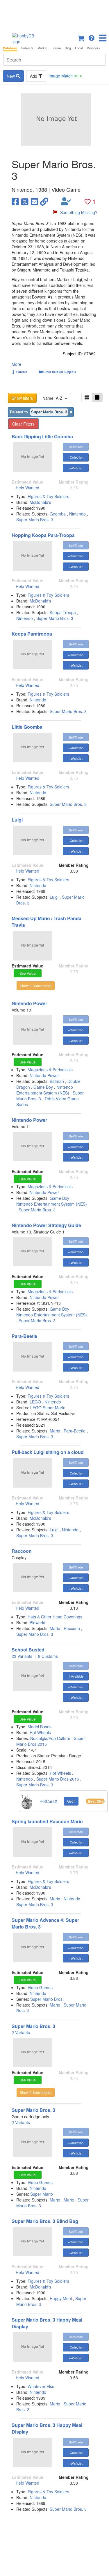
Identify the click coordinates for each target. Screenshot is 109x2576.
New (11, 76)
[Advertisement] (54, 15)
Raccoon (22, 1551)
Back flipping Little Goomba (42, 436)
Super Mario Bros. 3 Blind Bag (45, 2221)
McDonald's (40, 502)
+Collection (76, 457)
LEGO (36, 1402)
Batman (57, 1081)
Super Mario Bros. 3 (35, 520)
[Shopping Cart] (81, 37)
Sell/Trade (76, 447)
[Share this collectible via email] (34, 201)
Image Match (65, 76)
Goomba (58, 514)
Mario (55, 1431)
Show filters (22, 398)
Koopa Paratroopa (32, 634)
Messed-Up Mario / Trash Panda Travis (47, 922)
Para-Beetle (24, 1336)
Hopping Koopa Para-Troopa (43, 535)
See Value (28, 973)
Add (34, 76)
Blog (68, 48)
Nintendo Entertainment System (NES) (45, 1090)
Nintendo (77, 514)
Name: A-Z (54, 398)
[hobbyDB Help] (92, 37)
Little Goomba (27, 727)
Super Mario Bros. (47, 1999)
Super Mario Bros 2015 (58, 1779)
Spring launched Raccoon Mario (47, 1821)
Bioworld (37, 1622)
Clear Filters (23, 424)
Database (10, 48)
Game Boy (43, 1087)
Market (42, 48)
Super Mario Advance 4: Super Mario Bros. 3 (45, 1923)
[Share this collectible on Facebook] (15, 201)
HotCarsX (48, 1801)
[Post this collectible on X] (25, 201)
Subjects (27, 48)
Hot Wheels (40, 1732)
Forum (56, 48)
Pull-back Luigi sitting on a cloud (48, 1452)
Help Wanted (27, 488)
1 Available (76, 1676)
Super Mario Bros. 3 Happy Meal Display (47, 2323)
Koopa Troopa (63, 612)
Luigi (17, 820)
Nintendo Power (29, 1003)
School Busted (28, 1650)
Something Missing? (79, 212)
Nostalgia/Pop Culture (51, 1738)
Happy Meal (61, 2298)
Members (93, 48)
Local (79, 48)
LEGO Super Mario (48, 1408)
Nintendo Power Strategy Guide (46, 1225)
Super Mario (42, 2194)
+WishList (76, 468)
